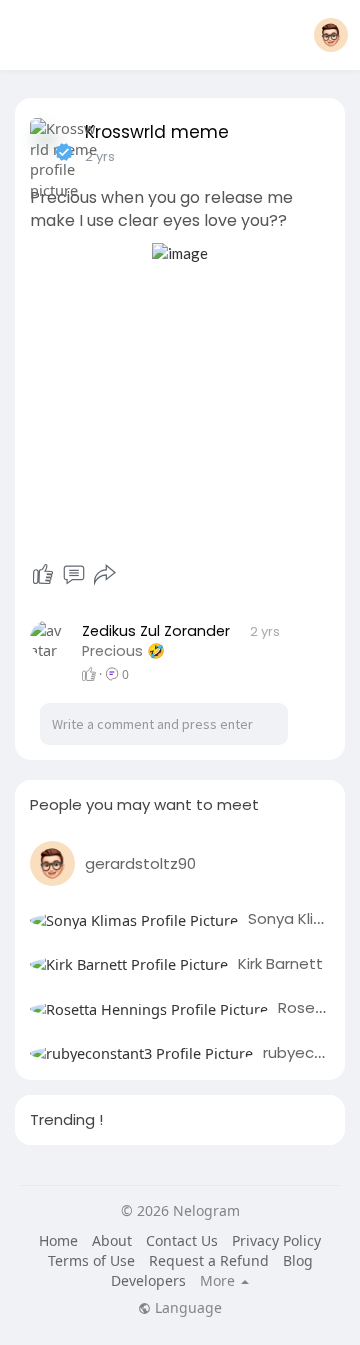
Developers (148, 1280)
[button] (331, 35)
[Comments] (74, 575)
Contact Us (182, 1240)
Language (186, 1308)
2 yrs (100, 156)
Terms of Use (91, 1260)
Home (58, 1240)
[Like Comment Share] (73, 575)
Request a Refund (209, 1260)
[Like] (43, 575)
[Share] (105, 575)
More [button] (219, 1281)
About (112, 1240)
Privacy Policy (276, 1240)
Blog (298, 1260)
